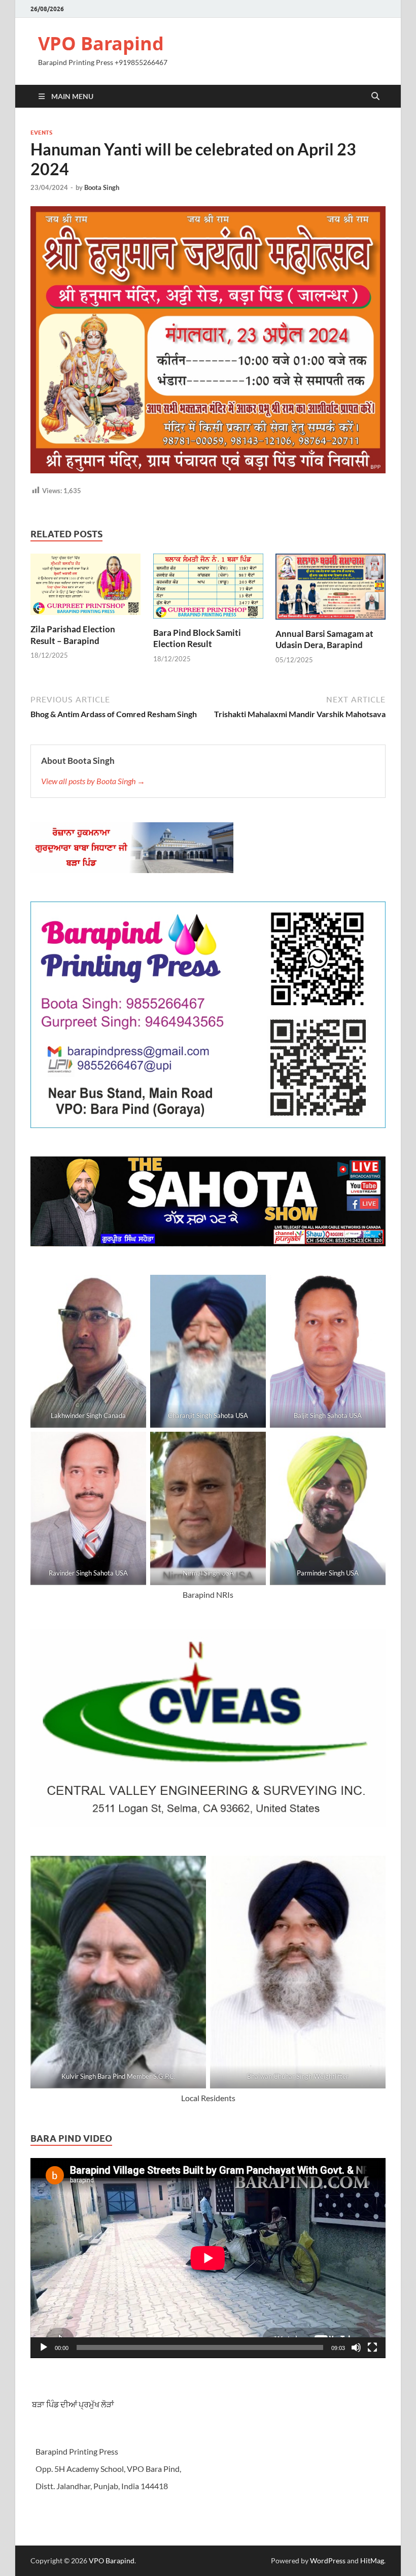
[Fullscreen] (372, 2347)
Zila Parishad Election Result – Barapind (73, 635)
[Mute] (356, 2347)
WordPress (328, 2561)
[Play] (44, 2347)
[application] (208, 2258)
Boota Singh (102, 187)
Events (41, 133)
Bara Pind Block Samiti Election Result (197, 638)
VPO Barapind (101, 43)
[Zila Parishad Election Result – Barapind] (85, 587)
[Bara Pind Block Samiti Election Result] (208, 589)
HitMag (372, 2561)
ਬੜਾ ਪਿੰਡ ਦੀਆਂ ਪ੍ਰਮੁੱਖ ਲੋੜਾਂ (72, 2404)
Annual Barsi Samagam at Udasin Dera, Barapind (324, 639)
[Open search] (375, 96)
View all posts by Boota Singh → (93, 781)
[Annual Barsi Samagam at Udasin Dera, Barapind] (331, 589)
